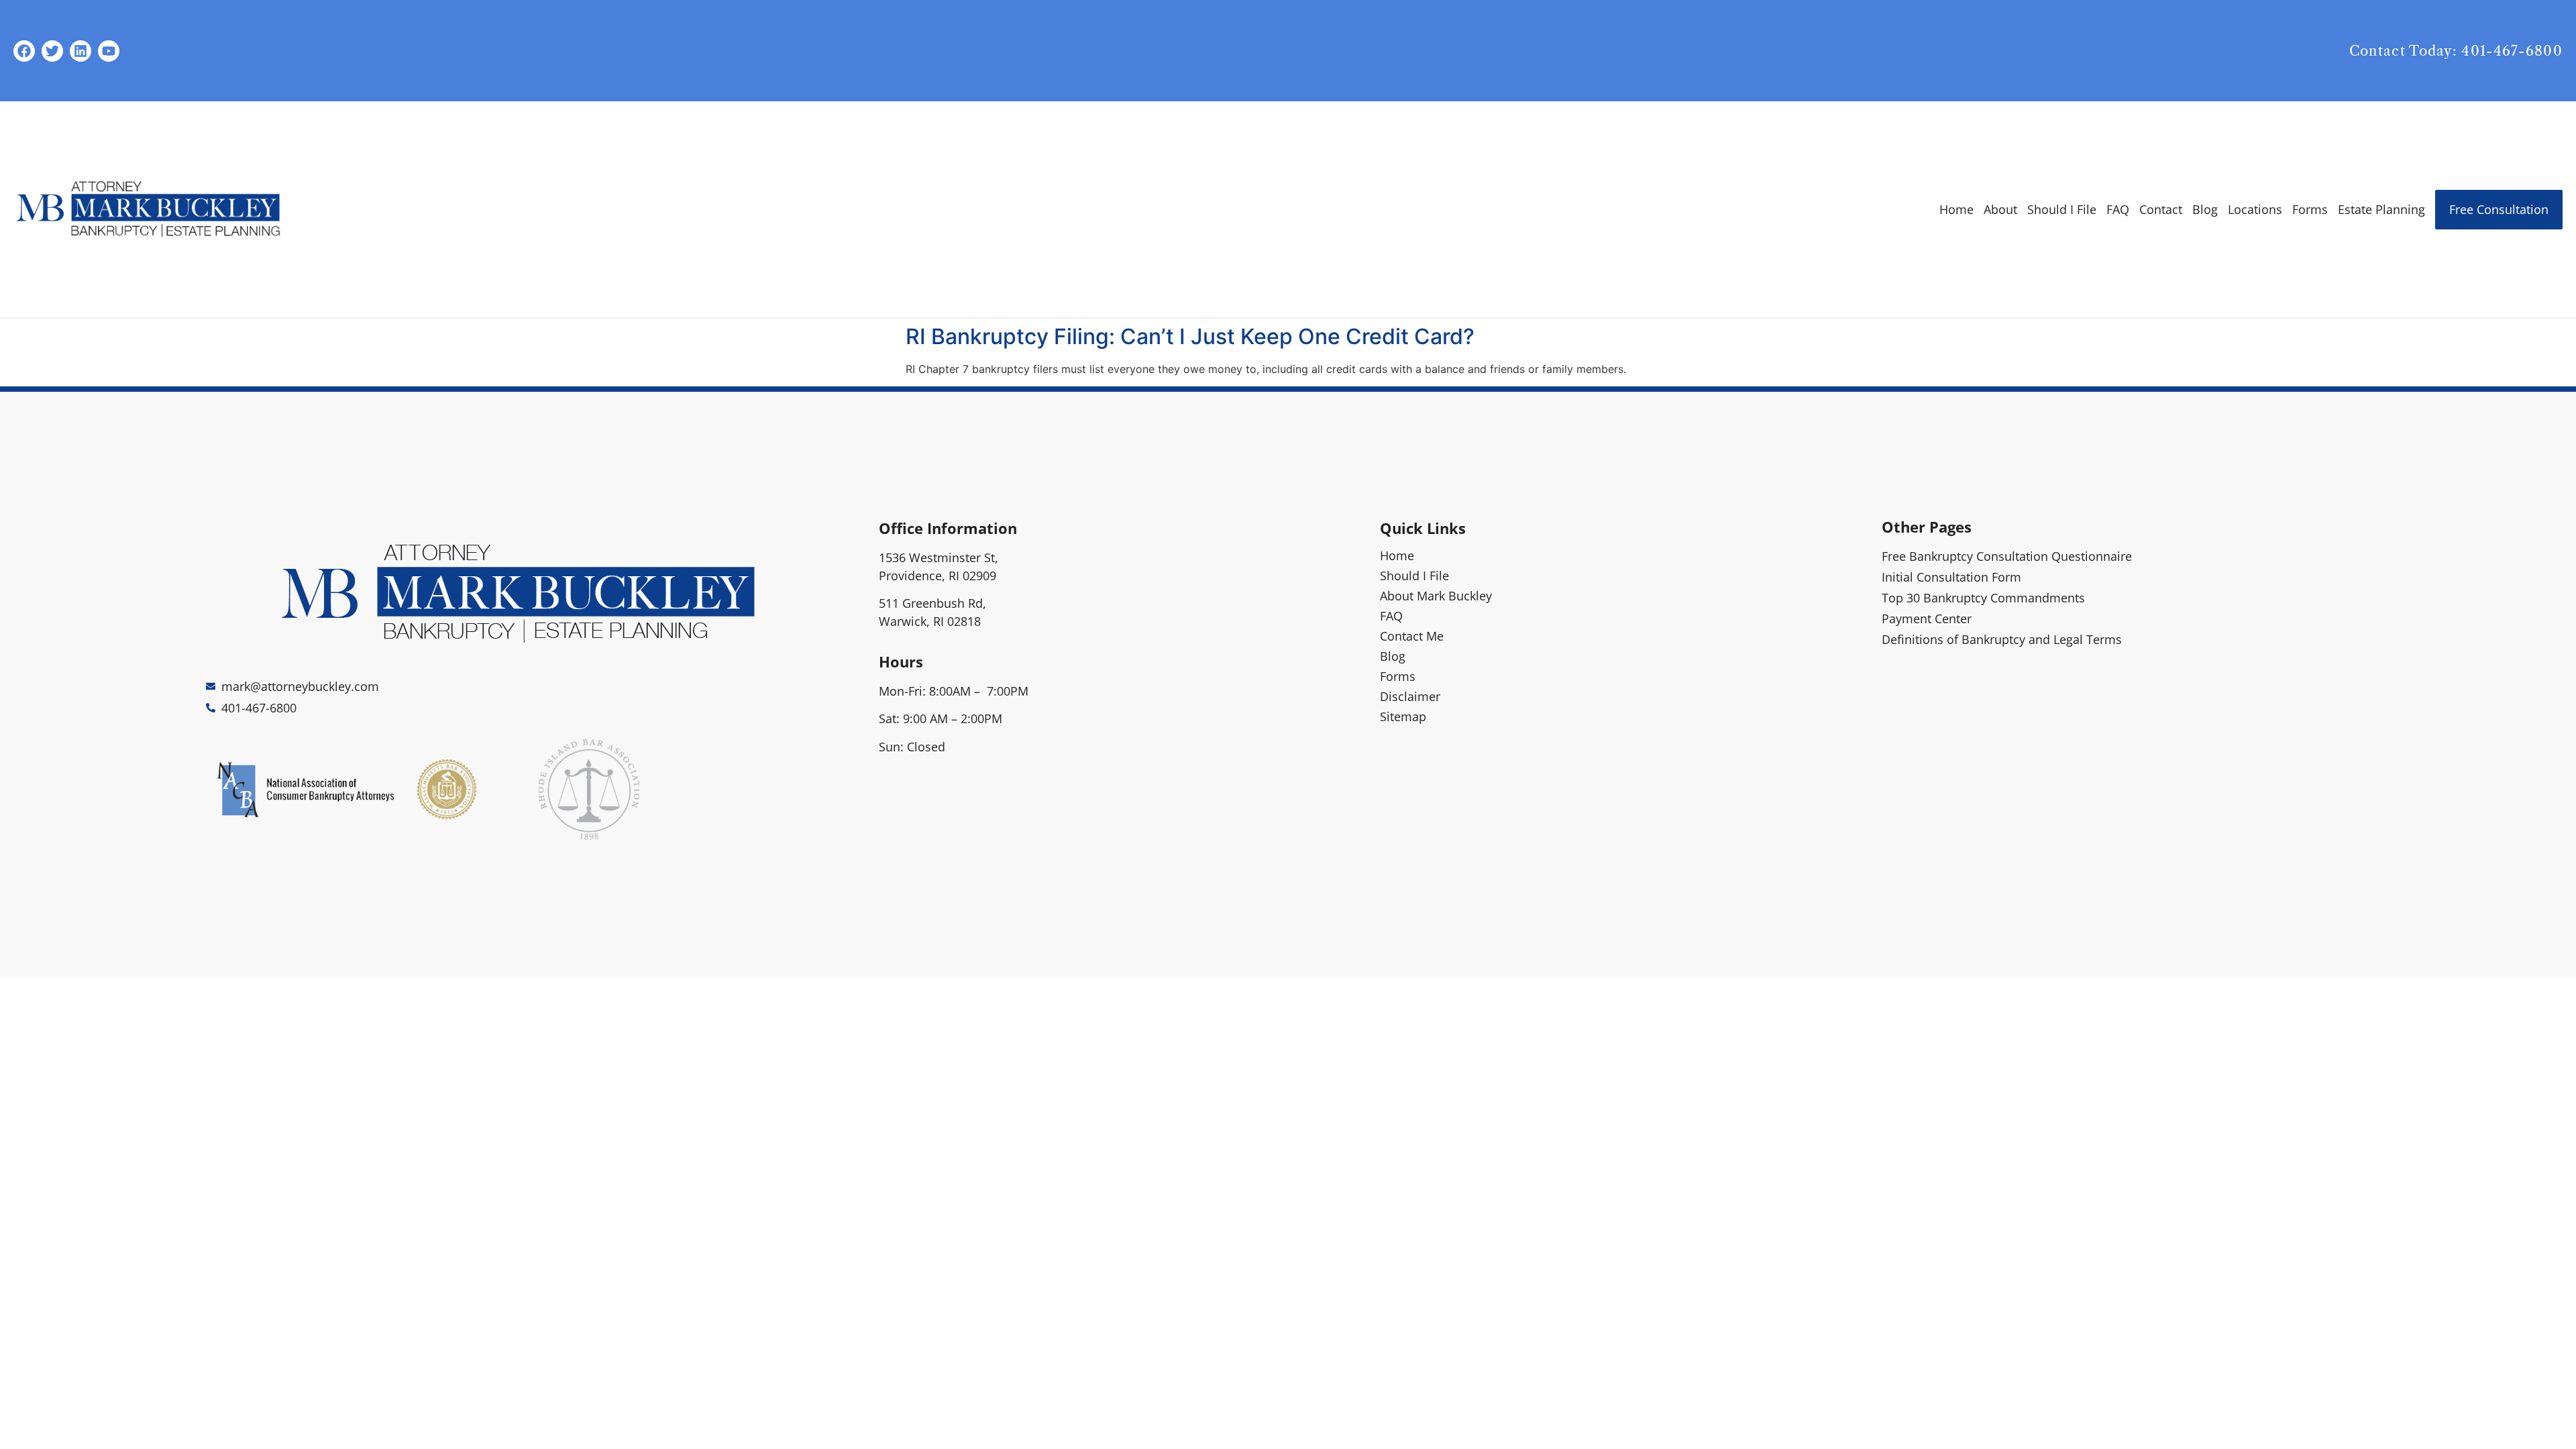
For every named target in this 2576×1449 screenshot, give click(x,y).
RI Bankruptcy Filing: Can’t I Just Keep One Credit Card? (1190, 336)
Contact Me (1412, 636)
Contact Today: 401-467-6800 (2456, 51)
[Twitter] (52, 51)
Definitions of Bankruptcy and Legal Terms (2002, 639)
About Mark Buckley (1436, 596)
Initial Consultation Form (1951, 577)
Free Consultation (2499, 209)
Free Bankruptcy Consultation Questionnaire (2007, 556)
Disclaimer (1410, 696)
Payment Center (1927, 619)
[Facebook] (24, 51)
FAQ (2118, 209)
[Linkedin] (80, 51)
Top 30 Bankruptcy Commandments (1983, 598)
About (2000, 209)
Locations (2255, 209)
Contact (2161, 209)
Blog (2205, 209)
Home (1956, 209)
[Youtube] (109, 51)
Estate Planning (2381, 209)
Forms (2310, 209)
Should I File (2062, 209)
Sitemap (1403, 716)
